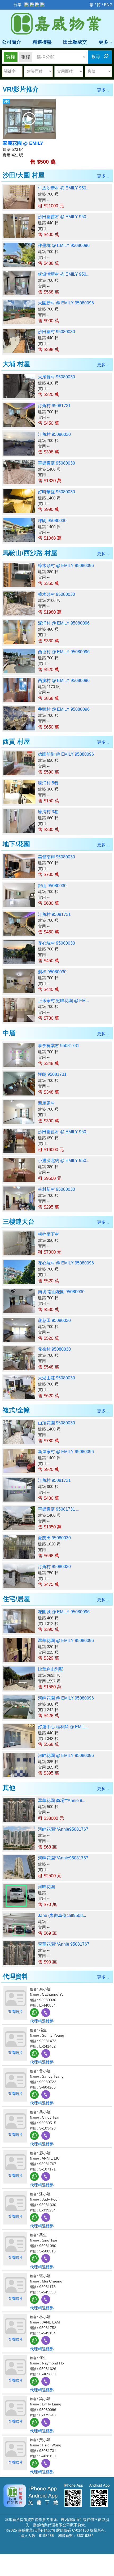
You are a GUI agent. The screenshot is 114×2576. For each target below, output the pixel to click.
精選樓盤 (42, 42)
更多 (104, 42)
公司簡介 (11, 42)
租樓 (26, 57)
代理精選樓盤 (42, 2021)
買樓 (11, 57)
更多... (103, 90)
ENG (108, 5)
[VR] (29, 118)
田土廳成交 (75, 42)
